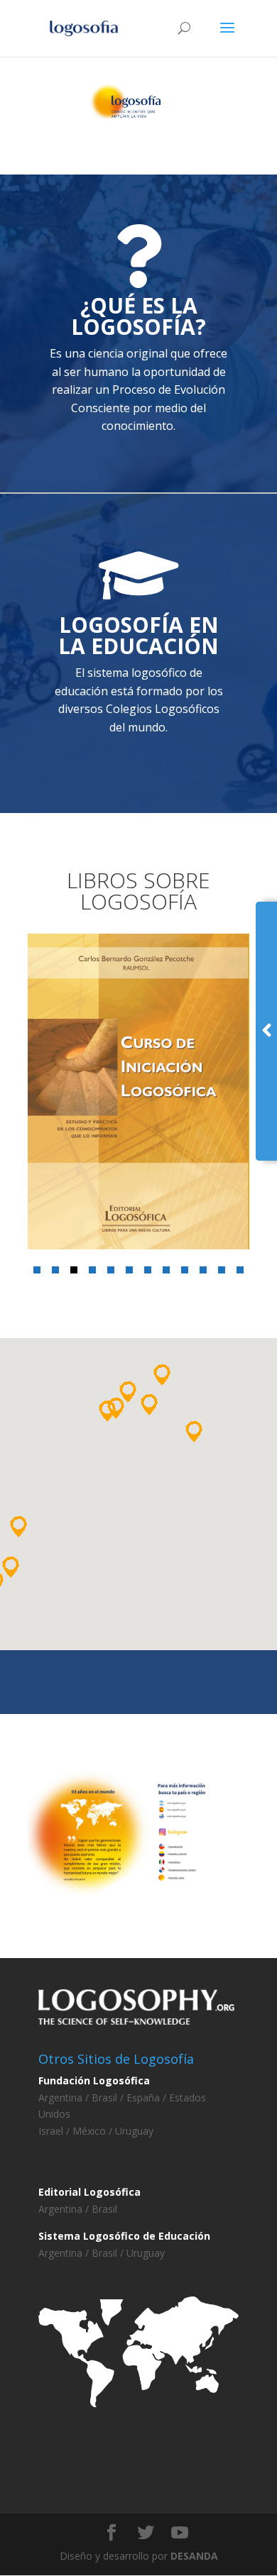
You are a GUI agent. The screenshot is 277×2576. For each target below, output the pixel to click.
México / (94, 2131)
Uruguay (134, 2131)
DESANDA (194, 2556)
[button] (37, 1270)
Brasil (104, 2209)
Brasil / (108, 2097)
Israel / (55, 2131)
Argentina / (65, 2097)
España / (145, 2097)
